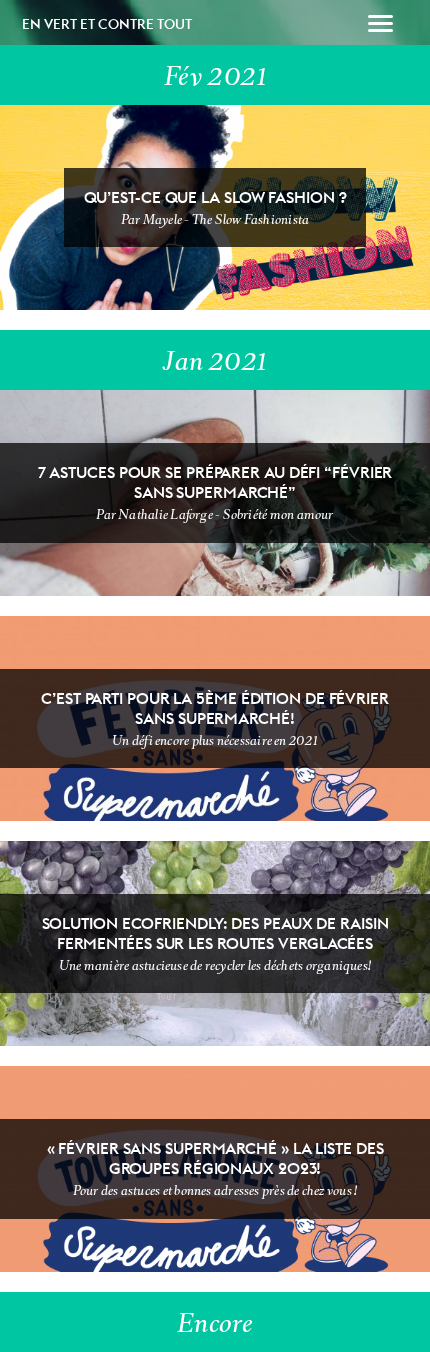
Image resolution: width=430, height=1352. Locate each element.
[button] (380, 26)
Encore (215, 1323)
